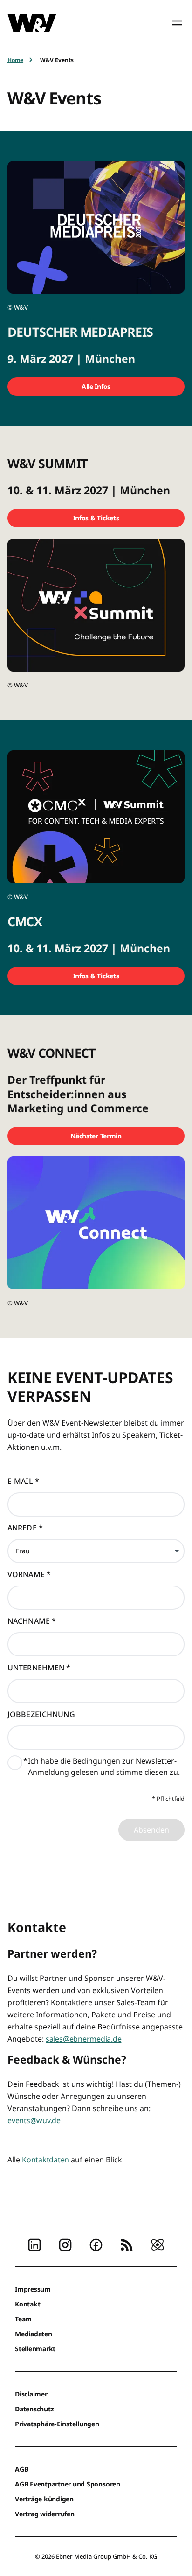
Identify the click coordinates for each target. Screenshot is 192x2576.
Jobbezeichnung (41, 1714)
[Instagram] (65, 2244)
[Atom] (158, 2244)
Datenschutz (34, 2409)
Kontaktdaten (45, 2160)
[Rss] (127, 2244)
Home (15, 60)
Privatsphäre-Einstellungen (57, 2424)
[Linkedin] (34, 2244)
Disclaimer (31, 2394)
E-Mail (23, 1481)
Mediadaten (34, 2334)
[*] (15, 1765)
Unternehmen (39, 1668)
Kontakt (27, 2304)
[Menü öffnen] (177, 23)
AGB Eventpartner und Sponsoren (68, 2484)
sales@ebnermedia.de (83, 2039)
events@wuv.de (34, 2120)
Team (23, 2319)
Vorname (29, 1574)
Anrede (25, 1528)
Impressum (33, 2289)
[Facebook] (96, 2244)
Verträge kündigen (44, 2499)
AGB (21, 2469)
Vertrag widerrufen (45, 2514)
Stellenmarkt (35, 2349)
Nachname (32, 1621)
